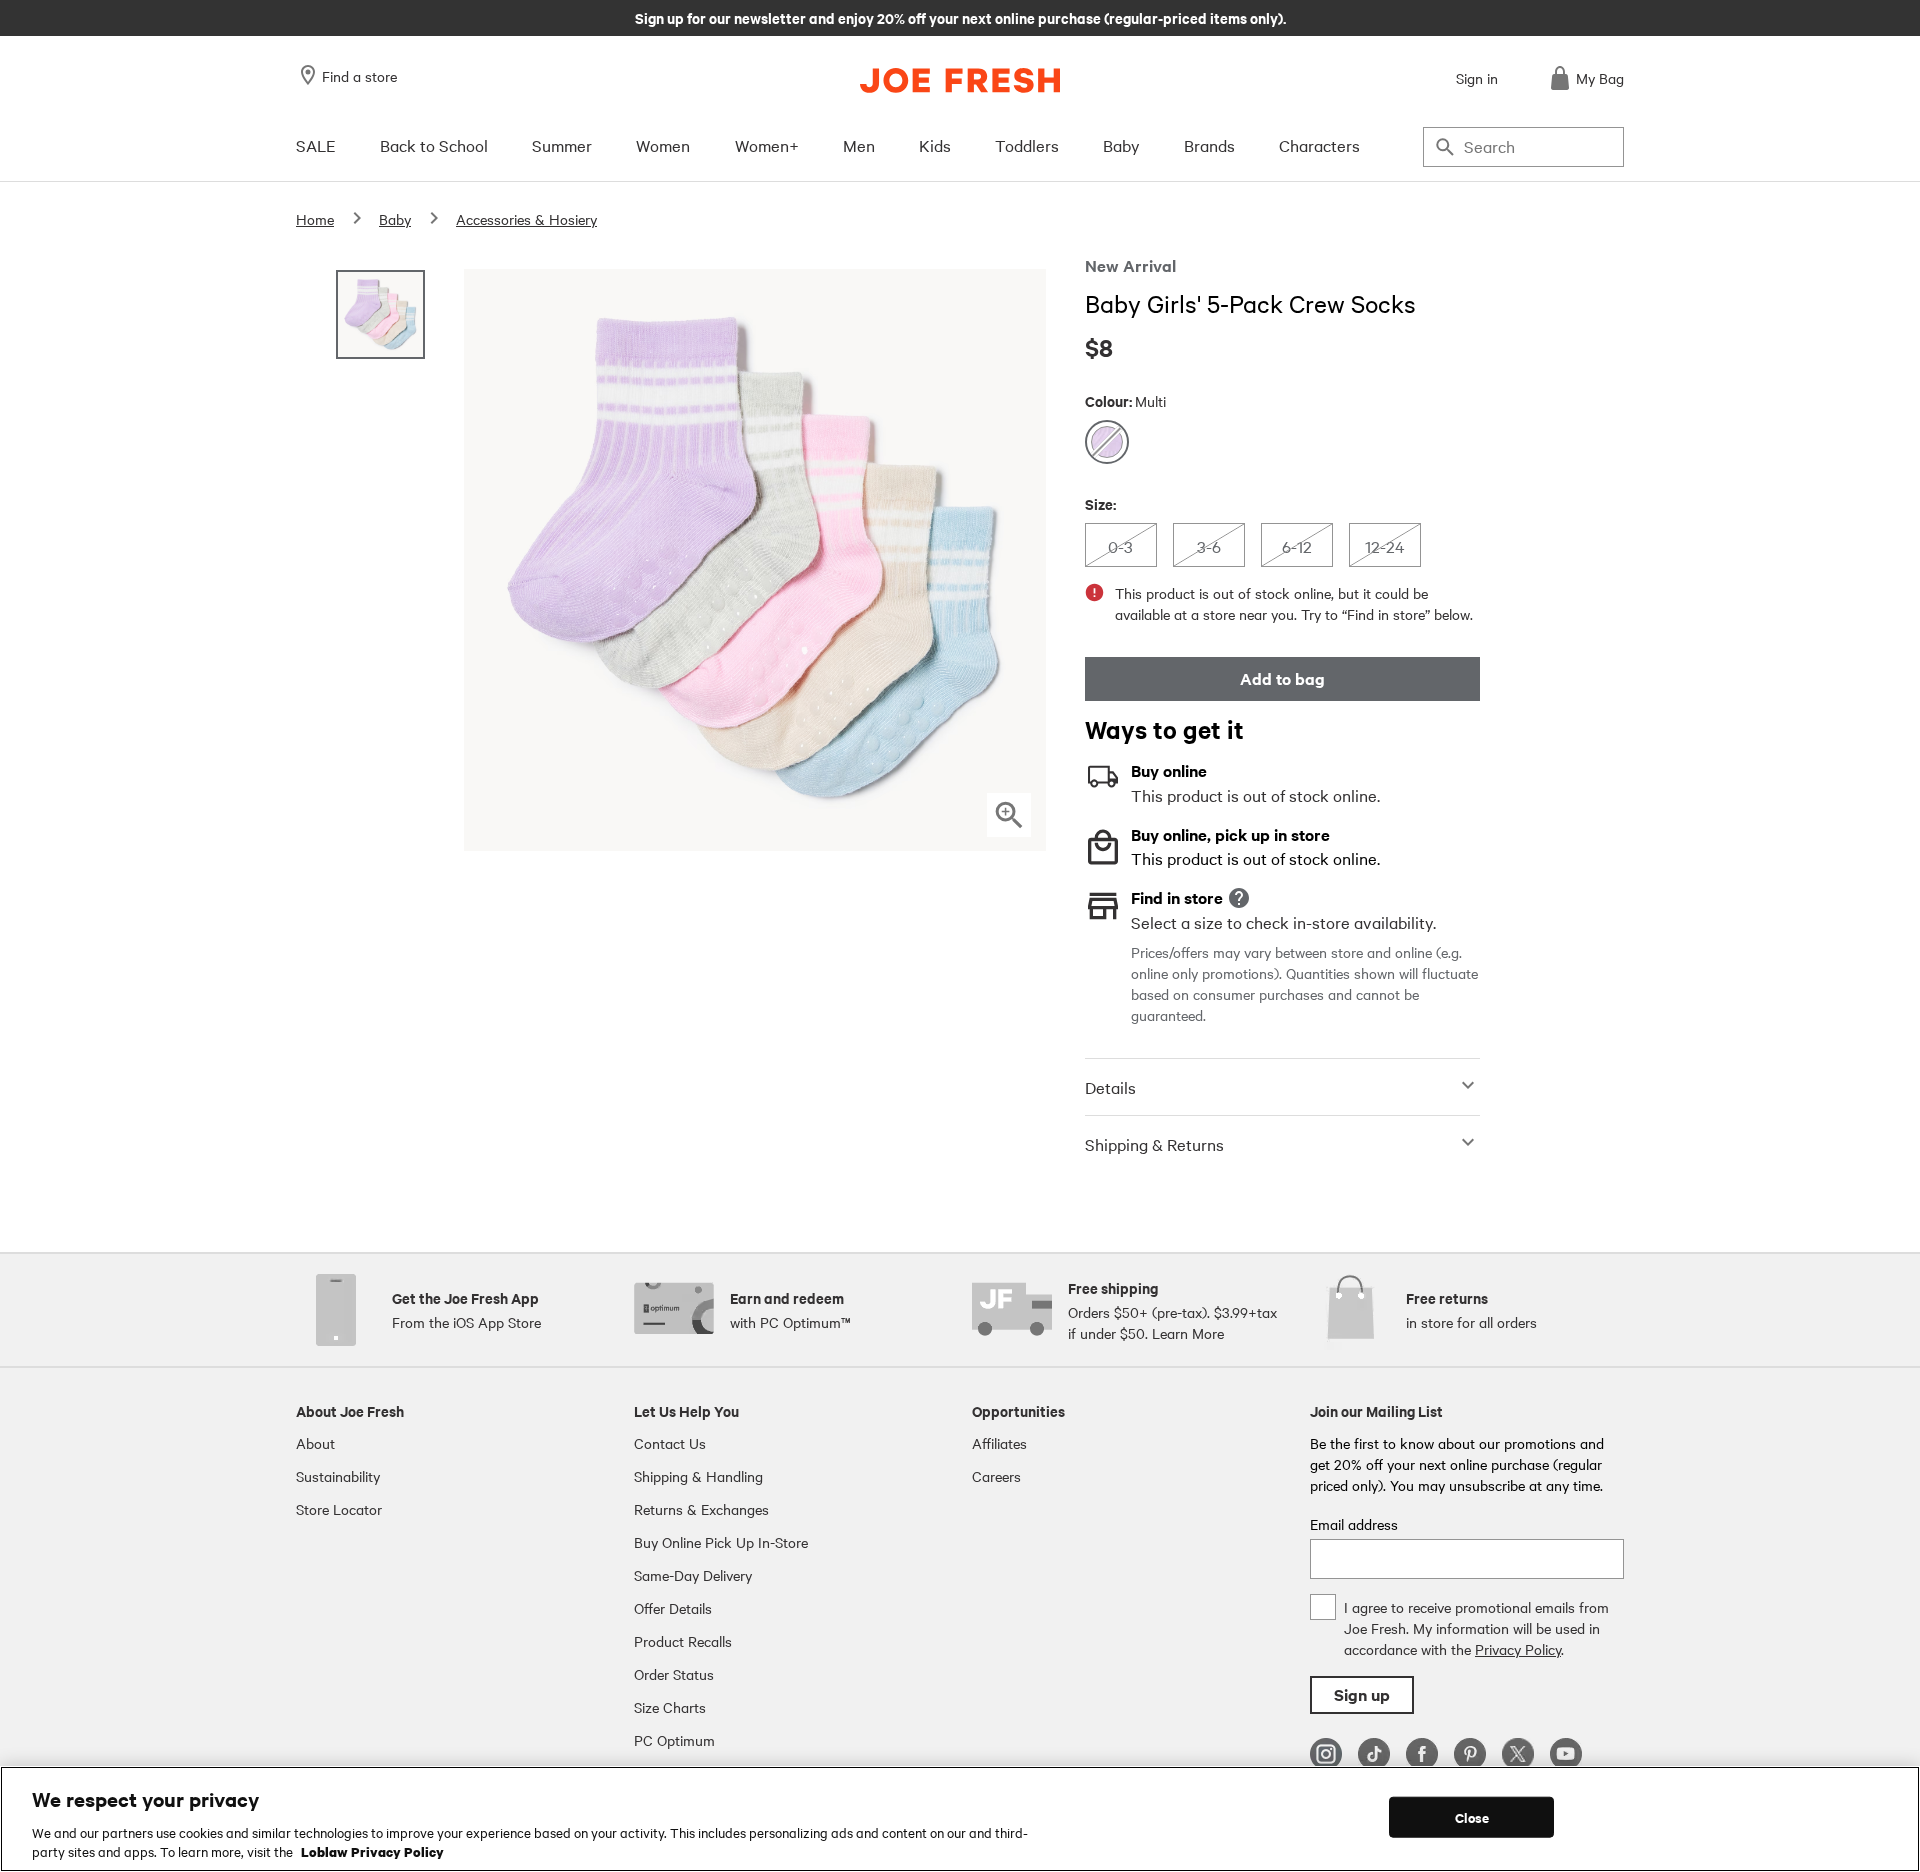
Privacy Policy (1518, 1649)
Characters (1319, 145)
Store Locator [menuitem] (339, 1509)
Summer (562, 145)
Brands (1209, 145)
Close (1472, 1817)
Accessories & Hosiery (526, 219)
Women (663, 145)
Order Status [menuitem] (674, 1674)
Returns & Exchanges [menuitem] (701, 1509)
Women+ (767, 145)
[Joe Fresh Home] (960, 80)
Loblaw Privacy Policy (372, 1851)
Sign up (1362, 1694)
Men (859, 145)
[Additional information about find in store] (1239, 898)
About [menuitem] (315, 1443)
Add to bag (1282, 678)
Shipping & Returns (1154, 1144)
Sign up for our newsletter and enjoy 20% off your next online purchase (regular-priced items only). (960, 17)
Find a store (359, 76)
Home (315, 219)
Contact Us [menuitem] (670, 1443)
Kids (935, 145)
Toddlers (1027, 145)
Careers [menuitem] (996, 1476)
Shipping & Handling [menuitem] (698, 1476)
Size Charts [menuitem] (670, 1707)
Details (1110, 1087)
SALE (316, 145)
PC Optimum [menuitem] (674, 1740)
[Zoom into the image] (1009, 815)
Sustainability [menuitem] (338, 1476)
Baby (1121, 145)
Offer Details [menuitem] (673, 1608)
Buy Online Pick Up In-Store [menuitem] (721, 1542)
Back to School (434, 145)
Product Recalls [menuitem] (683, 1641)
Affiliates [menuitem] (999, 1443)
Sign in (1477, 78)
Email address (1354, 1524)
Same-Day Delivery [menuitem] (693, 1575)
